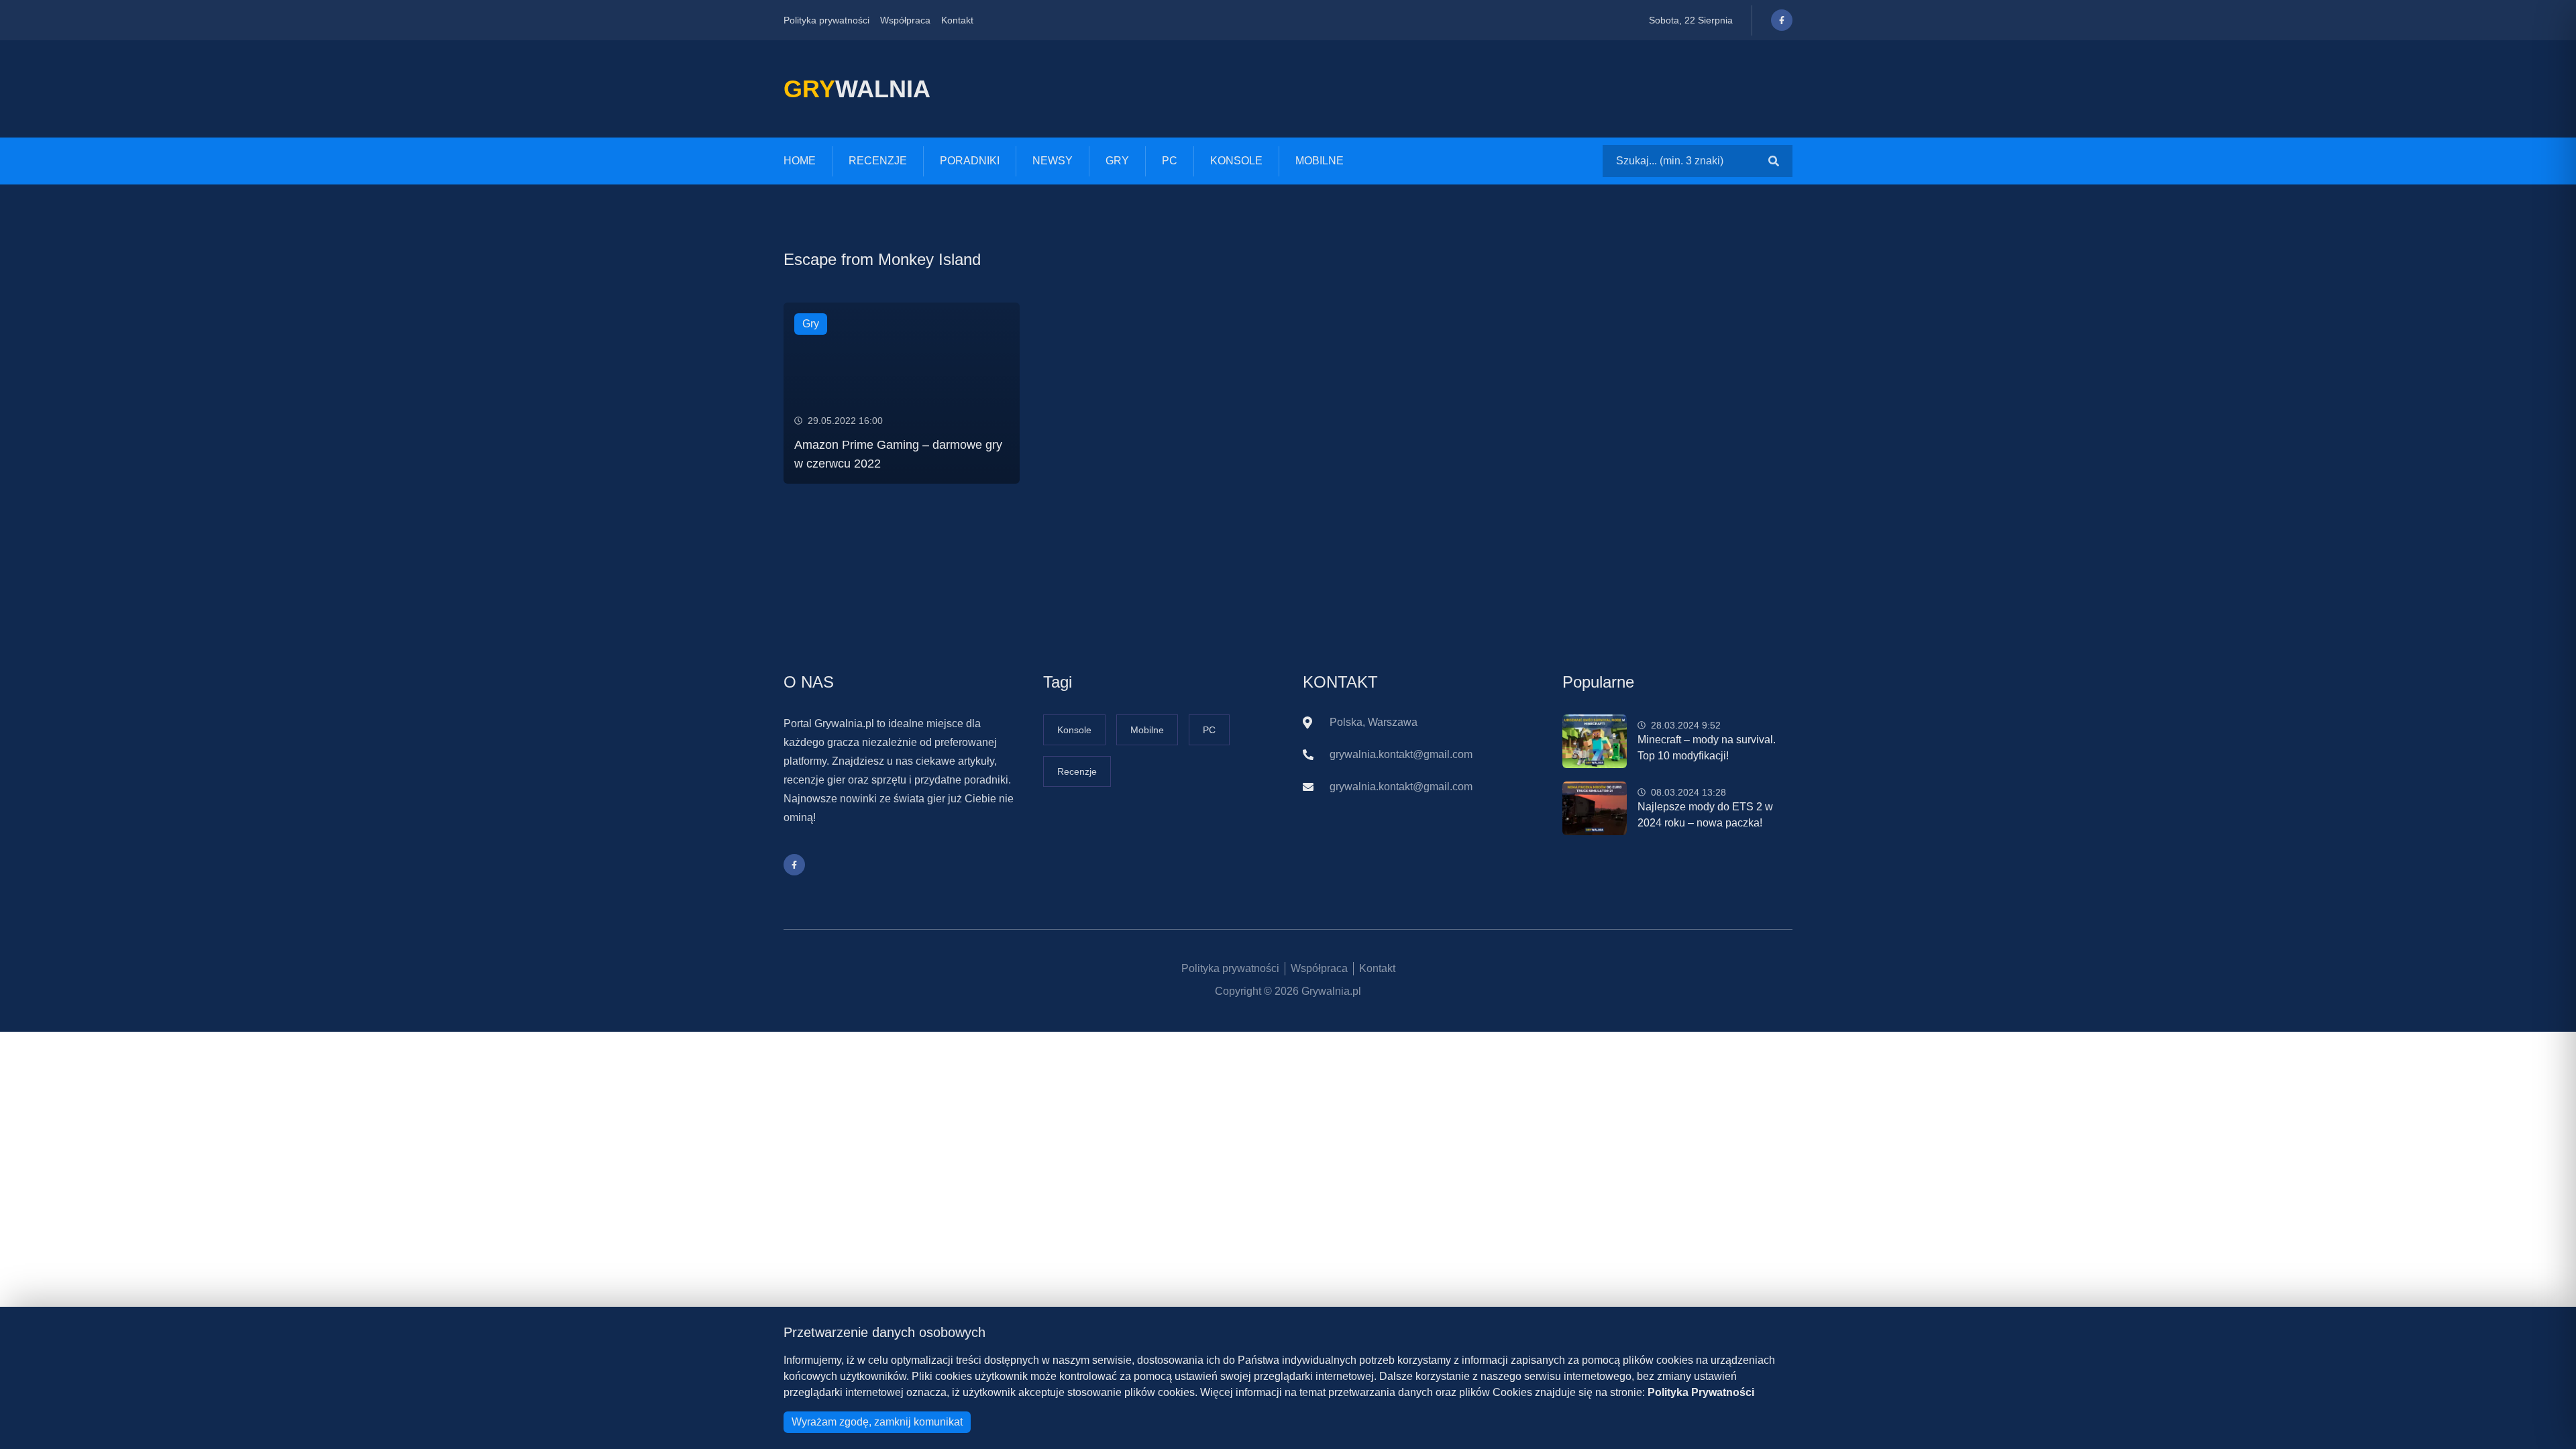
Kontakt (957, 20)
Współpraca (905, 20)
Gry (1117, 161)
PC (1170, 161)
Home (800, 161)
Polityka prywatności (826, 20)
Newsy (1053, 161)
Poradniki (970, 161)
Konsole (1236, 161)
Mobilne (1320, 161)
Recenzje (878, 161)
